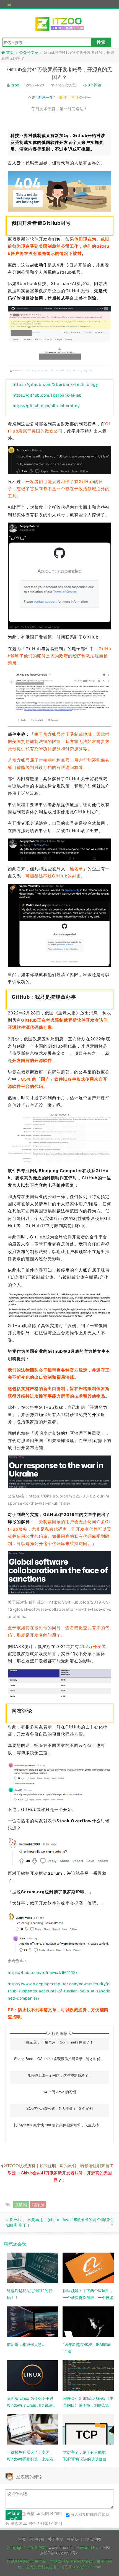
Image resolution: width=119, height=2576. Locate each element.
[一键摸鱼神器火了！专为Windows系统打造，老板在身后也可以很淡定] (32, 2429)
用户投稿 (37, 2539)
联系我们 (74, 2539)
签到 (58, 2523)
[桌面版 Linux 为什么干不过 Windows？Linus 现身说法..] (32, 2375)
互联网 (21, 2204)
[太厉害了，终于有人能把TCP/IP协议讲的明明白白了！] (88, 2429)
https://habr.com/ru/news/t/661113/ (42, 1972)
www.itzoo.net (61, 2547)
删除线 (16, 2523)
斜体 (44, 2523)
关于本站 (56, 2539)
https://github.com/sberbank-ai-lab (47, 395)
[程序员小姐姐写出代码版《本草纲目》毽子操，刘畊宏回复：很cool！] (88, 2375)
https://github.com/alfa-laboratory (46, 406)
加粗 (58, 2513)
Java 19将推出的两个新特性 (88, 2219)
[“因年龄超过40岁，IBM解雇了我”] (88, 2321)
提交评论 (15, 2515)
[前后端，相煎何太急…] (32, 2321)
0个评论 (95, 85)
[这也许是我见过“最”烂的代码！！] (32, 2267)
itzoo (15, 85)
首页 (22, 2539)
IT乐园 (104, 2547)
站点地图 (93, 2539)
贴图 (45, 2513)
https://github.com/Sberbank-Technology (55, 384)
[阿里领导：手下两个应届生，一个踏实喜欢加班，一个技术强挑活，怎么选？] (88, 2267)
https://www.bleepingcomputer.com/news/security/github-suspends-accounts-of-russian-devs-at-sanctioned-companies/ (59, 1991)
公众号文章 (29, 52)
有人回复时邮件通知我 (90, 2514)
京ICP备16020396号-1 (59, 2553)
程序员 (38, 2204)
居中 (32, 2523)
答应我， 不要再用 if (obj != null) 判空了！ (32, 2222)
